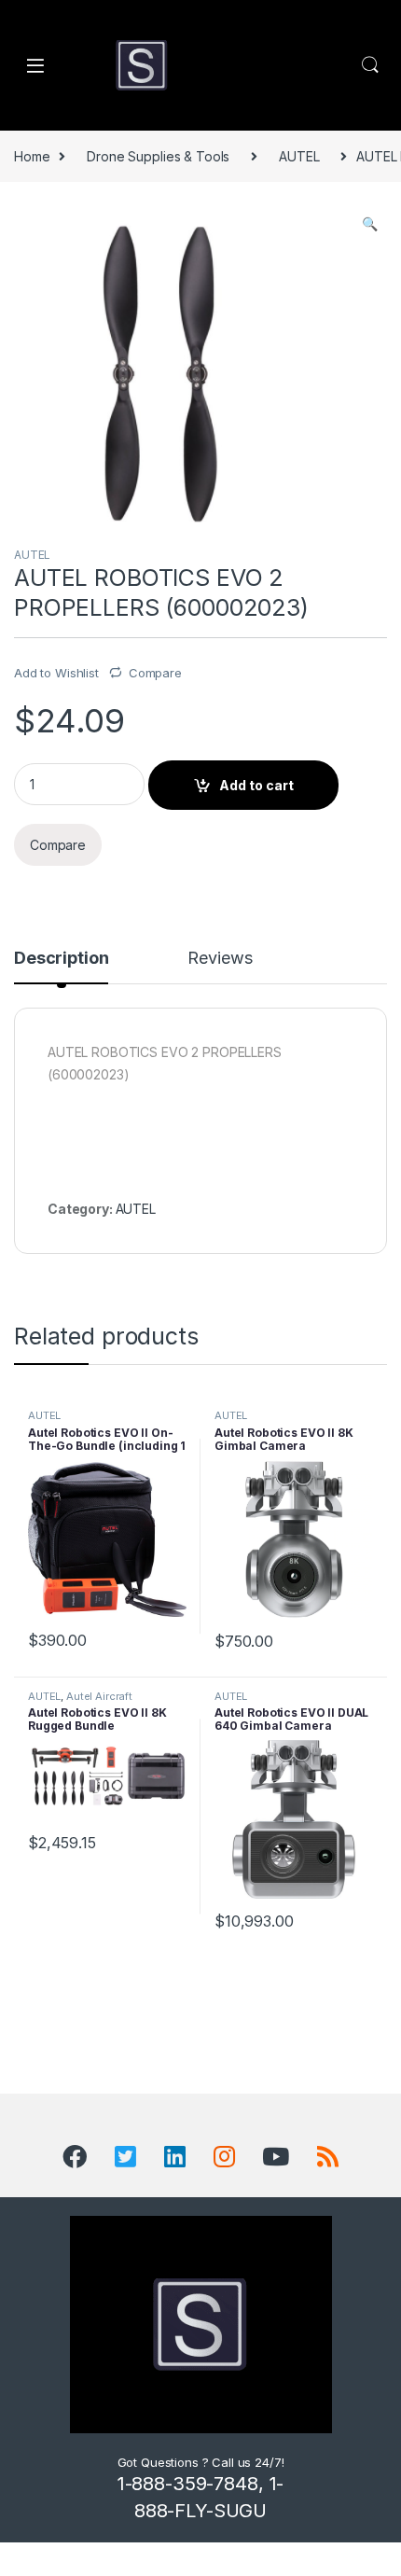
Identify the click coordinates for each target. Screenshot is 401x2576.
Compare (155, 673)
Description (61, 959)
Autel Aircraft (99, 1696)
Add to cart (256, 785)
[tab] (61, 967)
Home (32, 156)
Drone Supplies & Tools (158, 156)
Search (370, 65)
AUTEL (299, 156)
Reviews (220, 959)
